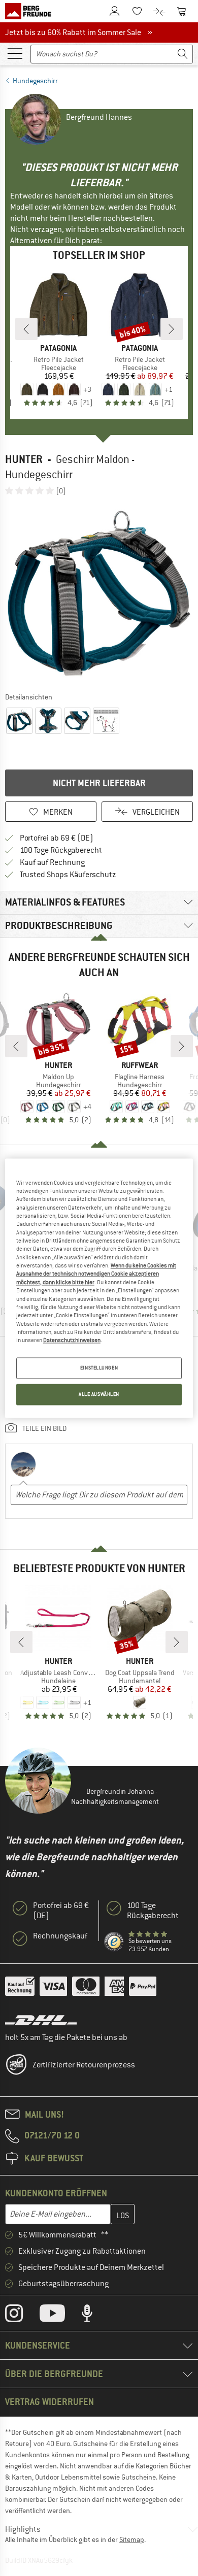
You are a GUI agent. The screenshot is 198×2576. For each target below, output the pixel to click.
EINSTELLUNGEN (99, 1368)
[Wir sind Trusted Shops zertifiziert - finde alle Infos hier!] (114, 1942)
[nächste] (172, 329)
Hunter (24, 459)
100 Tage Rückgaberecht (61, 850)
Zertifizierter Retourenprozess (84, 2065)
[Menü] (15, 53)
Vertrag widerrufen (49, 2402)
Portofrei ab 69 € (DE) (57, 838)
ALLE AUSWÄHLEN (99, 1394)
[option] (99, 593)
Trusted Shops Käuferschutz (68, 875)
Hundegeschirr (35, 81)
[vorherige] (26, 329)
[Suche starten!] (183, 54)
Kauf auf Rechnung (52, 862)
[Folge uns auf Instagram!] (22, 2316)
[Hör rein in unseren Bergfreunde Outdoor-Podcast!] (95, 2316)
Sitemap (132, 2539)
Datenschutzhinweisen (72, 1341)
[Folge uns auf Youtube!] (60, 2316)
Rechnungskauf (60, 1936)
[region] (99, 1288)
